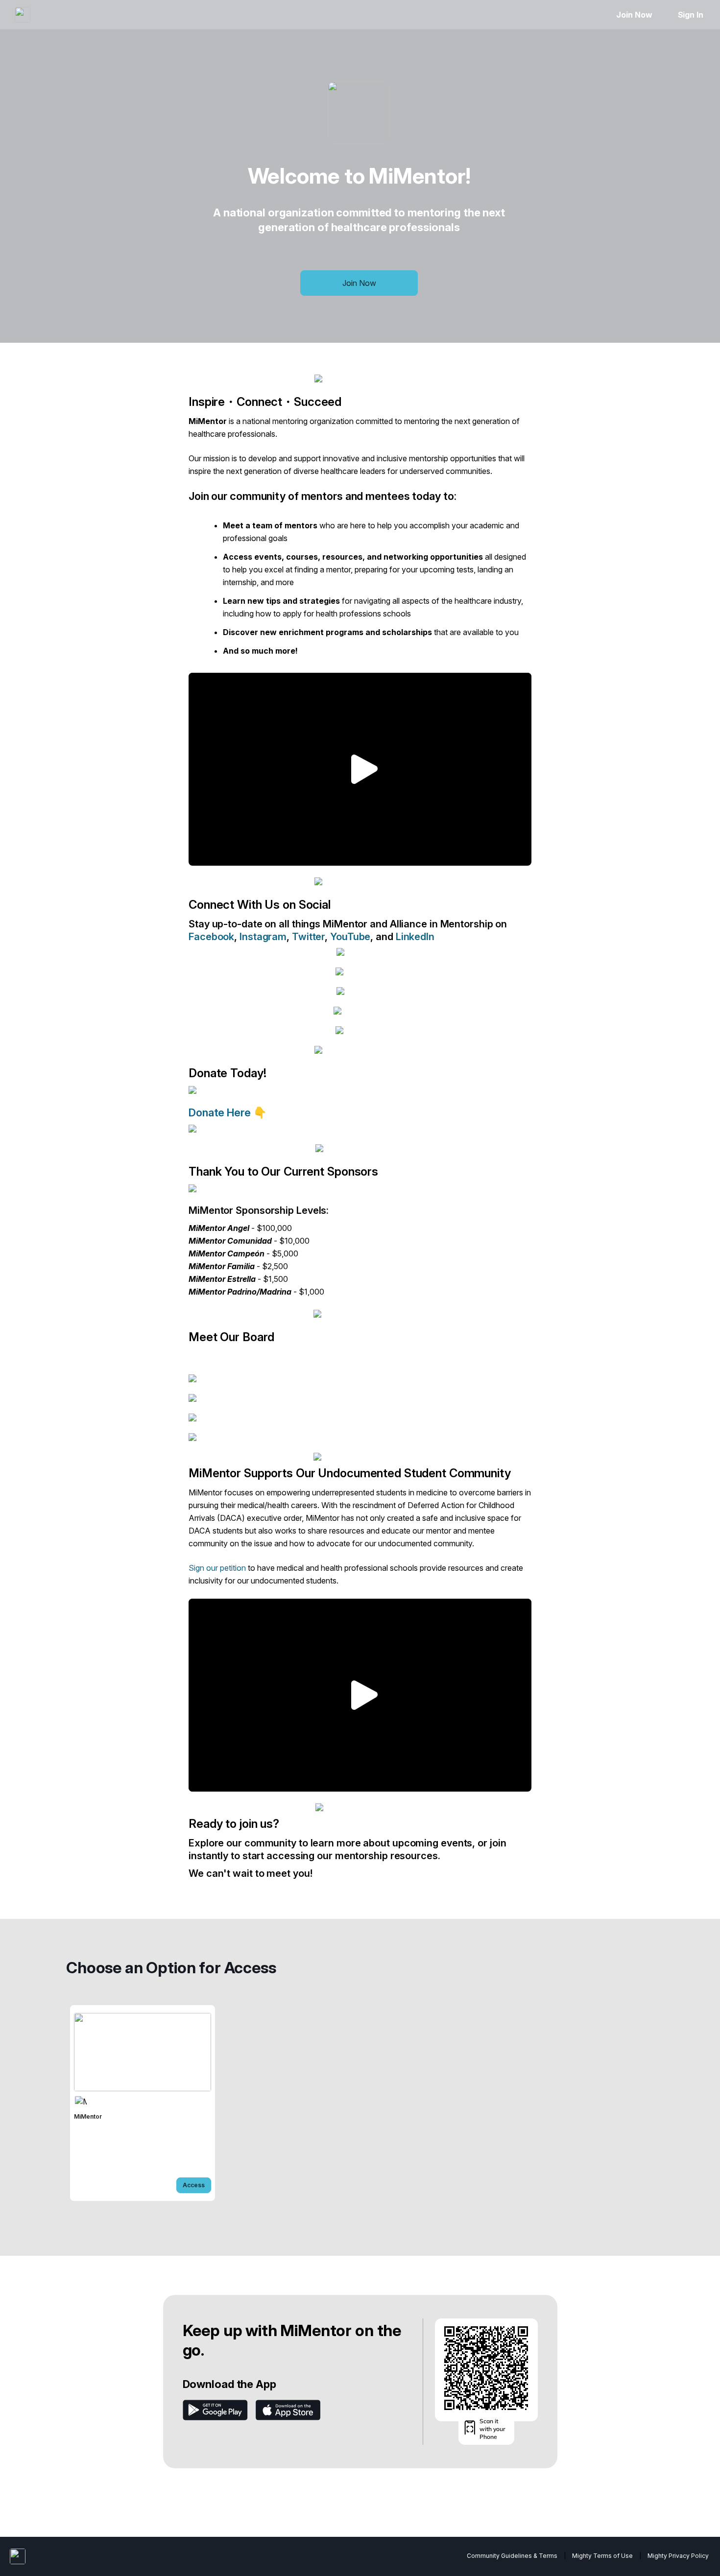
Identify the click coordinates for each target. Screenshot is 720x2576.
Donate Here (221, 1112)
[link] (143, 2103)
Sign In (691, 15)
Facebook (211, 937)
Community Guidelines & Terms (512, 2556)
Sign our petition (217, 1568)
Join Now (634, 15)
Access (194, 2185)
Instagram (263, 937)
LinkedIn (415, 937)
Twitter (308, 937)
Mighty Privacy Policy (678, 2556)
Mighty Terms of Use (602, 2556)
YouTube (350, 937)
